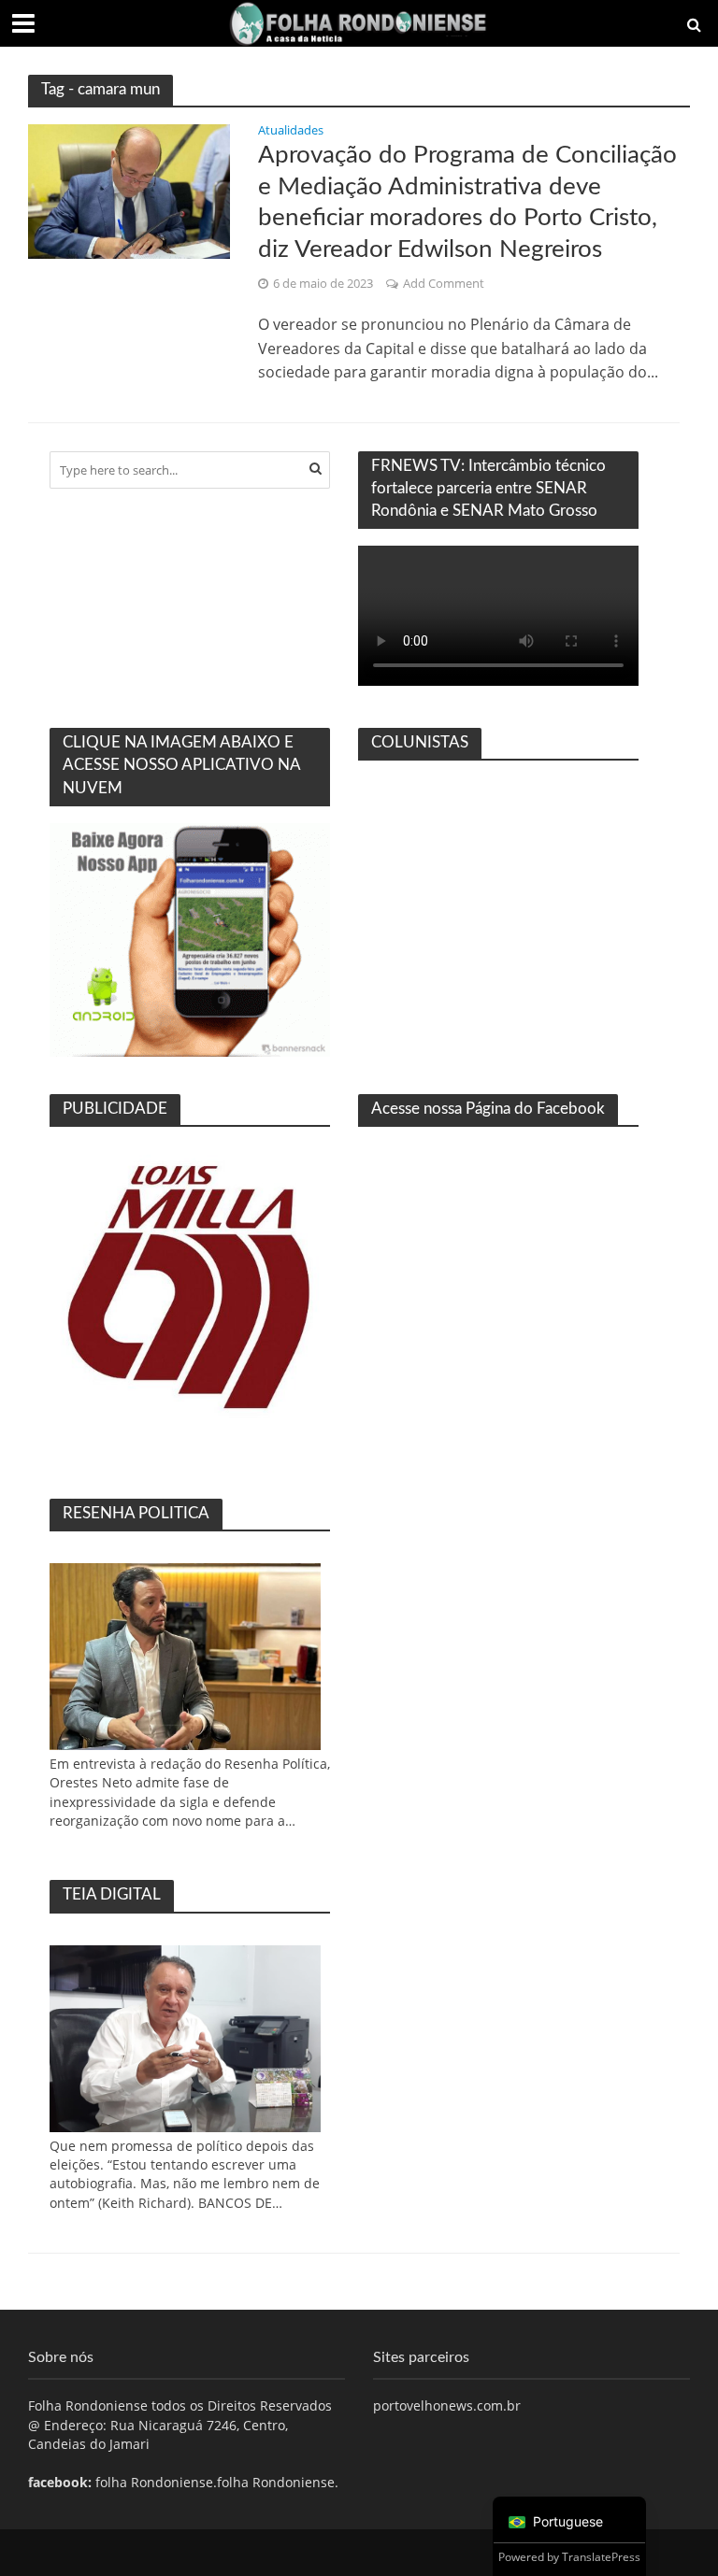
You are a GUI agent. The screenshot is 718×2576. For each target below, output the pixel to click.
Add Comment (444, 283)
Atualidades (291, 131)
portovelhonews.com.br (447, 2405)
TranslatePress (601, 2557)
